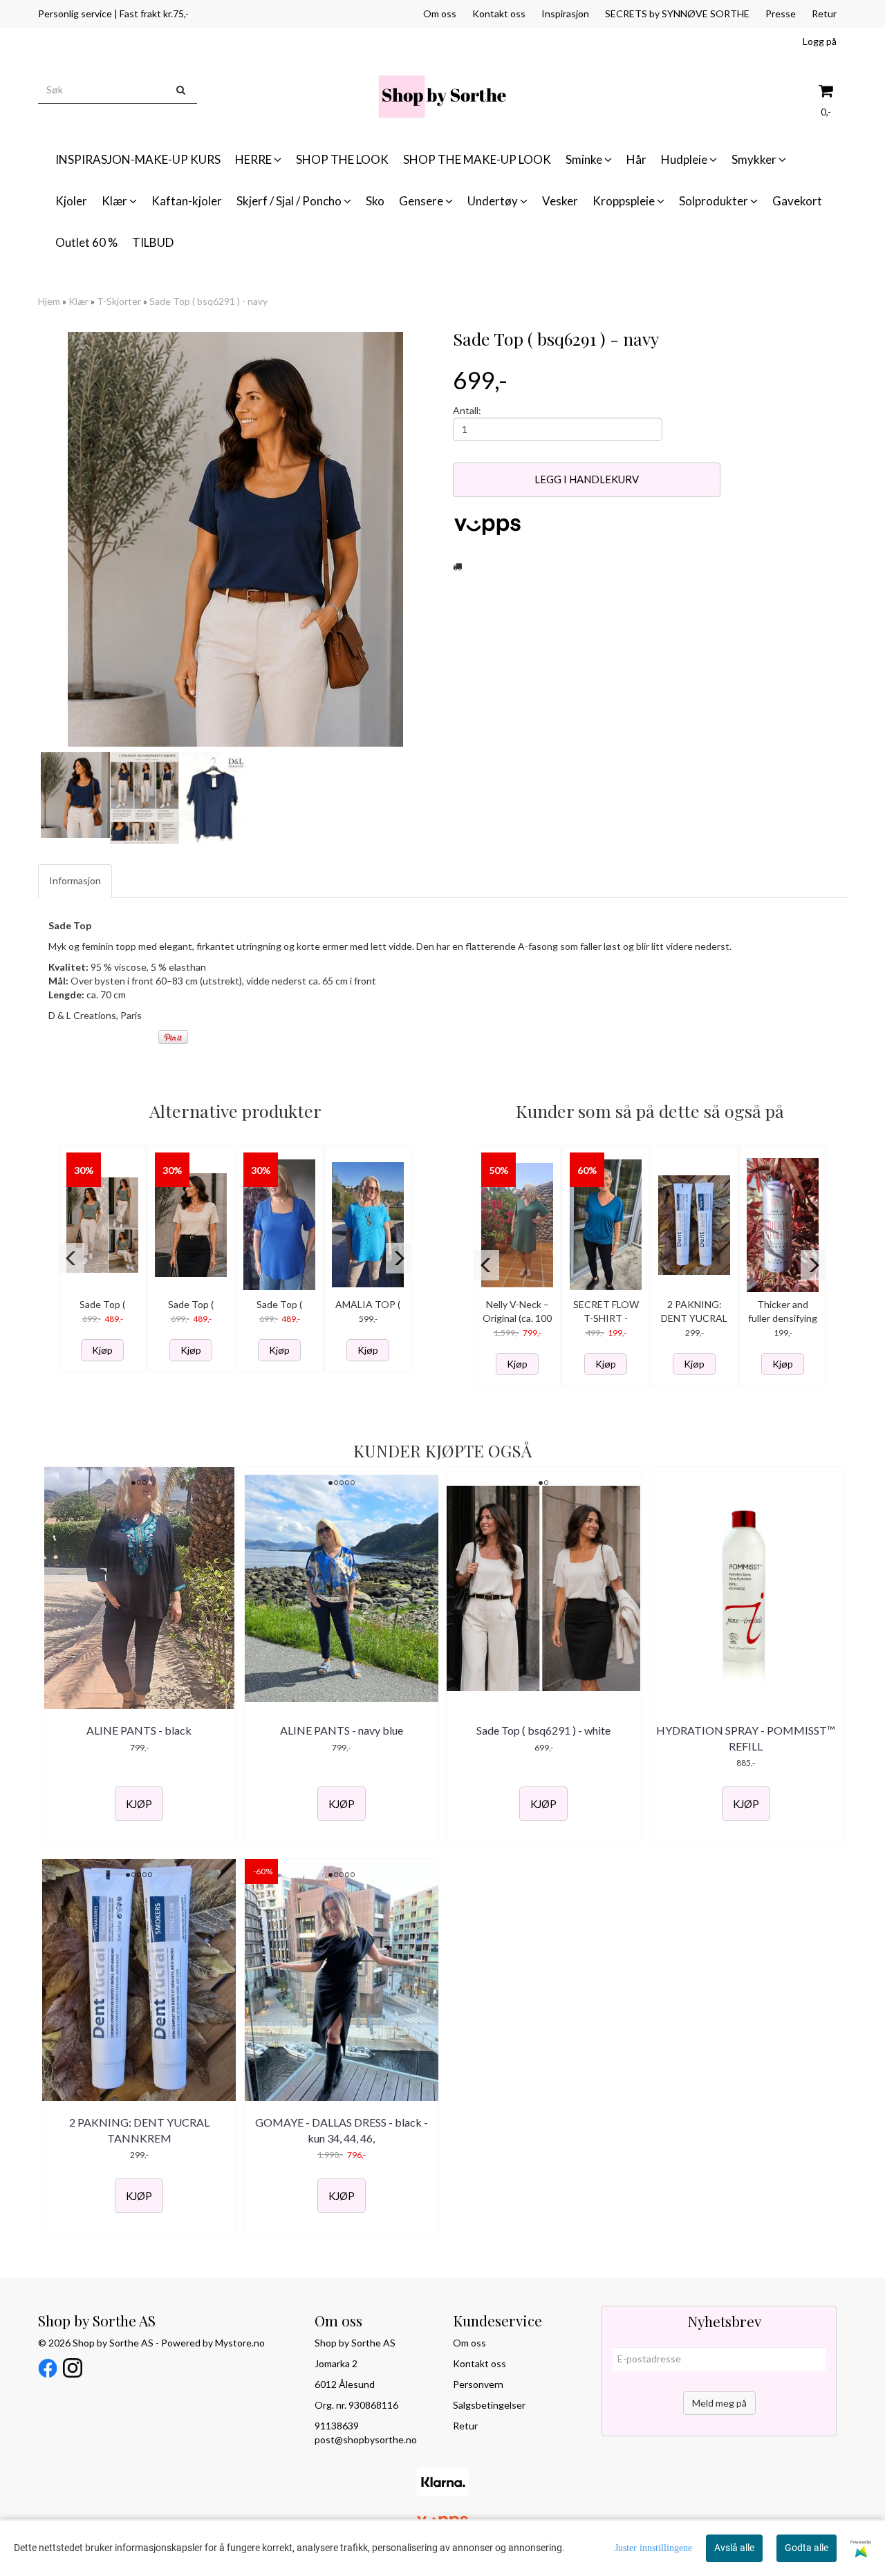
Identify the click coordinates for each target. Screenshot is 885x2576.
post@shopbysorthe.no (366, 2439)
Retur (824, 13)
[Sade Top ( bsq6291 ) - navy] (235, 539)
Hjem (49, 301)
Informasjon (75, 880)
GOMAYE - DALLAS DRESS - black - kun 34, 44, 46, (342, 2130)
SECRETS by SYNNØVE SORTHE (677, 13)
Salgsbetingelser (489, 2405)
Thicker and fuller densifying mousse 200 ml (783, 1318)
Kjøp (102, 1350)
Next (450, 539)
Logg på (820, 41)
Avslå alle (734, 2548)
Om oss (440, 13)
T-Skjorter (119, 301)
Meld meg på (719, 2403)
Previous (20, 539)
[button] (72, 1258)
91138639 (337, 2426)
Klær (78, 301)
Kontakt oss (499, 13)
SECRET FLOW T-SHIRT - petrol (606, 1318)
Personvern (478, 2384)
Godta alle (807, 2548)
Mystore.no (240, 2343)
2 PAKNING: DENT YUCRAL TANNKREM (694, 1318)
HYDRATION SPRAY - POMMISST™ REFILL (746, 1738)
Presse (781, 13)
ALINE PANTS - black (139, 1730)
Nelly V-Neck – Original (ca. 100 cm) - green (517, 1318)
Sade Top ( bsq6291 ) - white (543, 1730)
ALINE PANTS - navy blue (342, 1730)
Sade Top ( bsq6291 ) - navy (208, 301)
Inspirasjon (565, 13)
